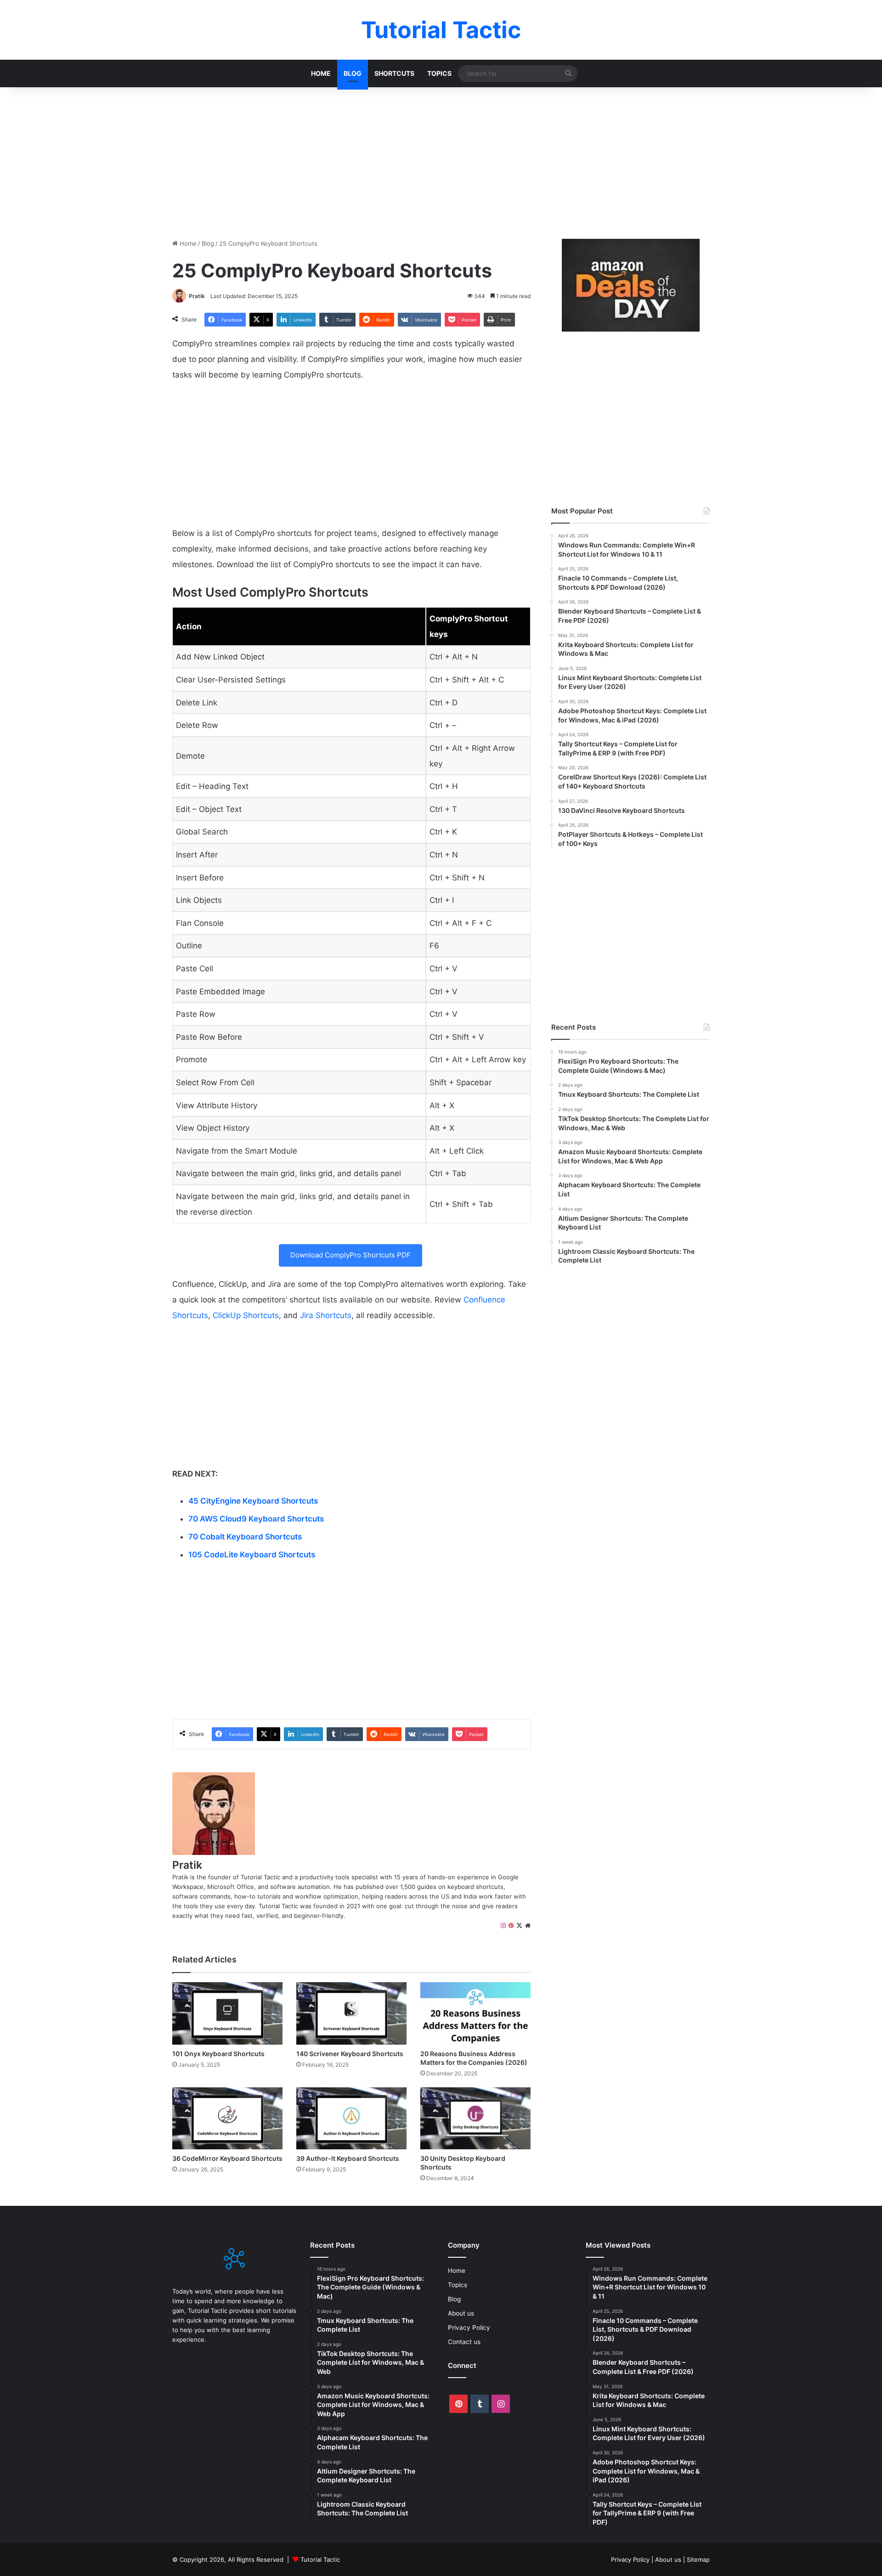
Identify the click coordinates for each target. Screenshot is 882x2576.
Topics (439, 73)
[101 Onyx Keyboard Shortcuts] (227, 2013)
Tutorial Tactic (320, 2559)
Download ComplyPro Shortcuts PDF (351, 1255)
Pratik (197, 296)
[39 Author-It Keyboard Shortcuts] (351, 2118)
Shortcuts (394, 73)
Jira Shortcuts (326, 1315)
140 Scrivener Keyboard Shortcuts (350, 2054)
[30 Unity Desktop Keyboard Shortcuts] (475, 2118)
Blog (353, 73)
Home (321, 73)
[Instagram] (503, 1926)
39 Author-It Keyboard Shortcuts (348, 2158)
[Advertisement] (441, 161)
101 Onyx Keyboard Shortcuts (218, 2054)
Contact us (464, 2342)
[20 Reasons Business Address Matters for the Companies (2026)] (475, 2013)
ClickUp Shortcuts (246, 1315)
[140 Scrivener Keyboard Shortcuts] (351, 2013)
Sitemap (698, 2559)
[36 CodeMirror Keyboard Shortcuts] (227, 2118)
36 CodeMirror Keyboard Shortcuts (227, 2158)
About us (461, 2313)
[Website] (528, 1926)
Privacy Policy (469, 2328)
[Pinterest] (511, 1926)
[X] (519, 1926)
